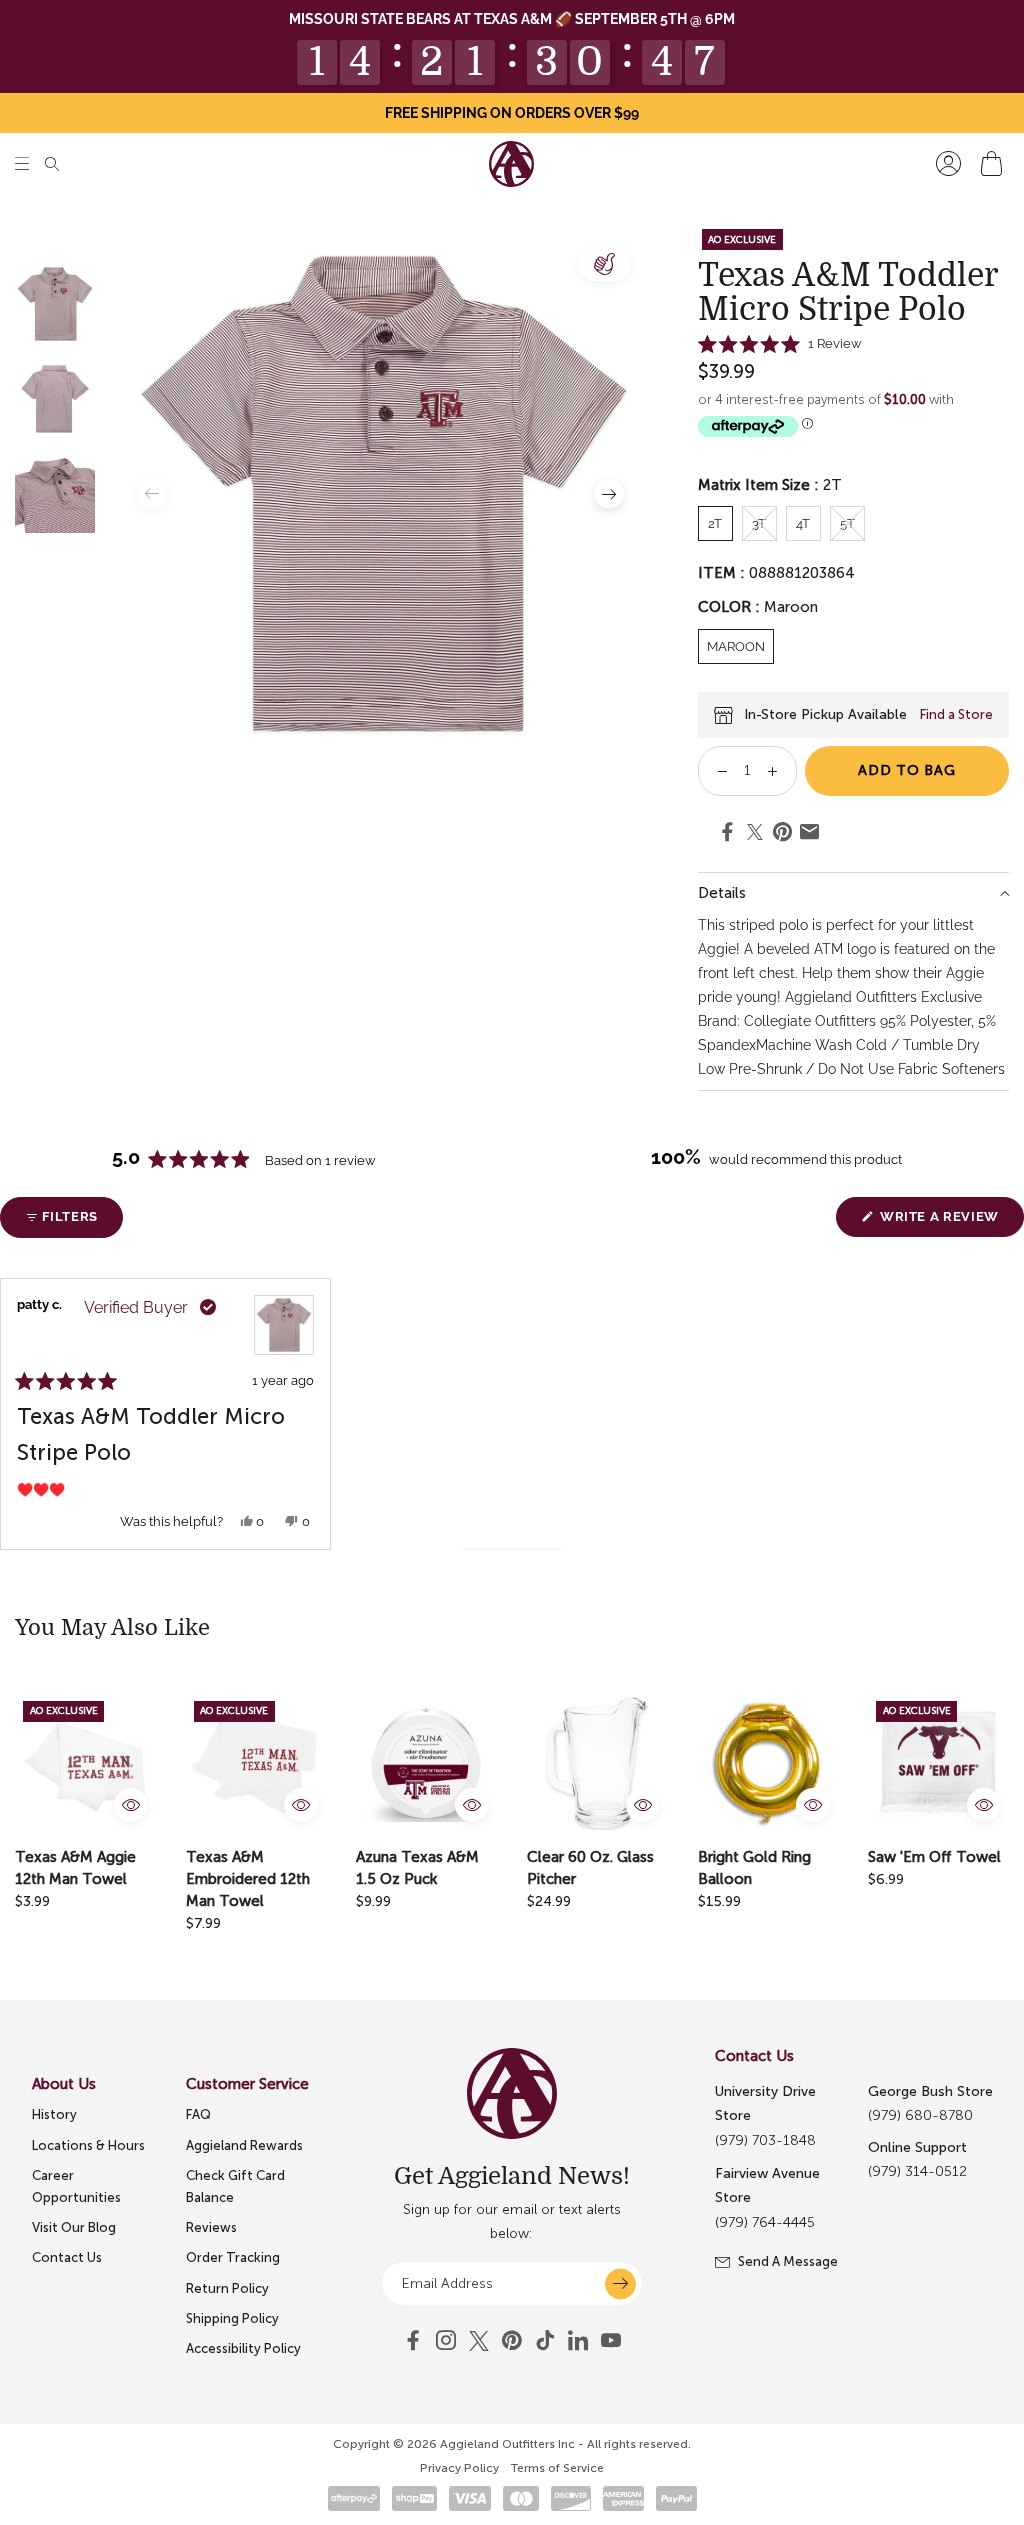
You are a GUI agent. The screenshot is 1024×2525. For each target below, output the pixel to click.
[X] (479, 2341)
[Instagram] (446, 2341)
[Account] (948, 163)
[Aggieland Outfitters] (511, 164)
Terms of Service (557, 2468)
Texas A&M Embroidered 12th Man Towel (248, 1879)
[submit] (620, 2283)
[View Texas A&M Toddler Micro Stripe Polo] (284, 1325)
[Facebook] (413, 2341)
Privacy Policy (459, 2468)
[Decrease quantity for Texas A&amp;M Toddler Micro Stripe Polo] (715, 771)
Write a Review (950, 1222)
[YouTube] (512, 2341)
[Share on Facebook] (727, 835)
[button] (22, 163)
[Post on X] (755, 833)
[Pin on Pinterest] (782, 835)
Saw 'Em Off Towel (934, 1857)
